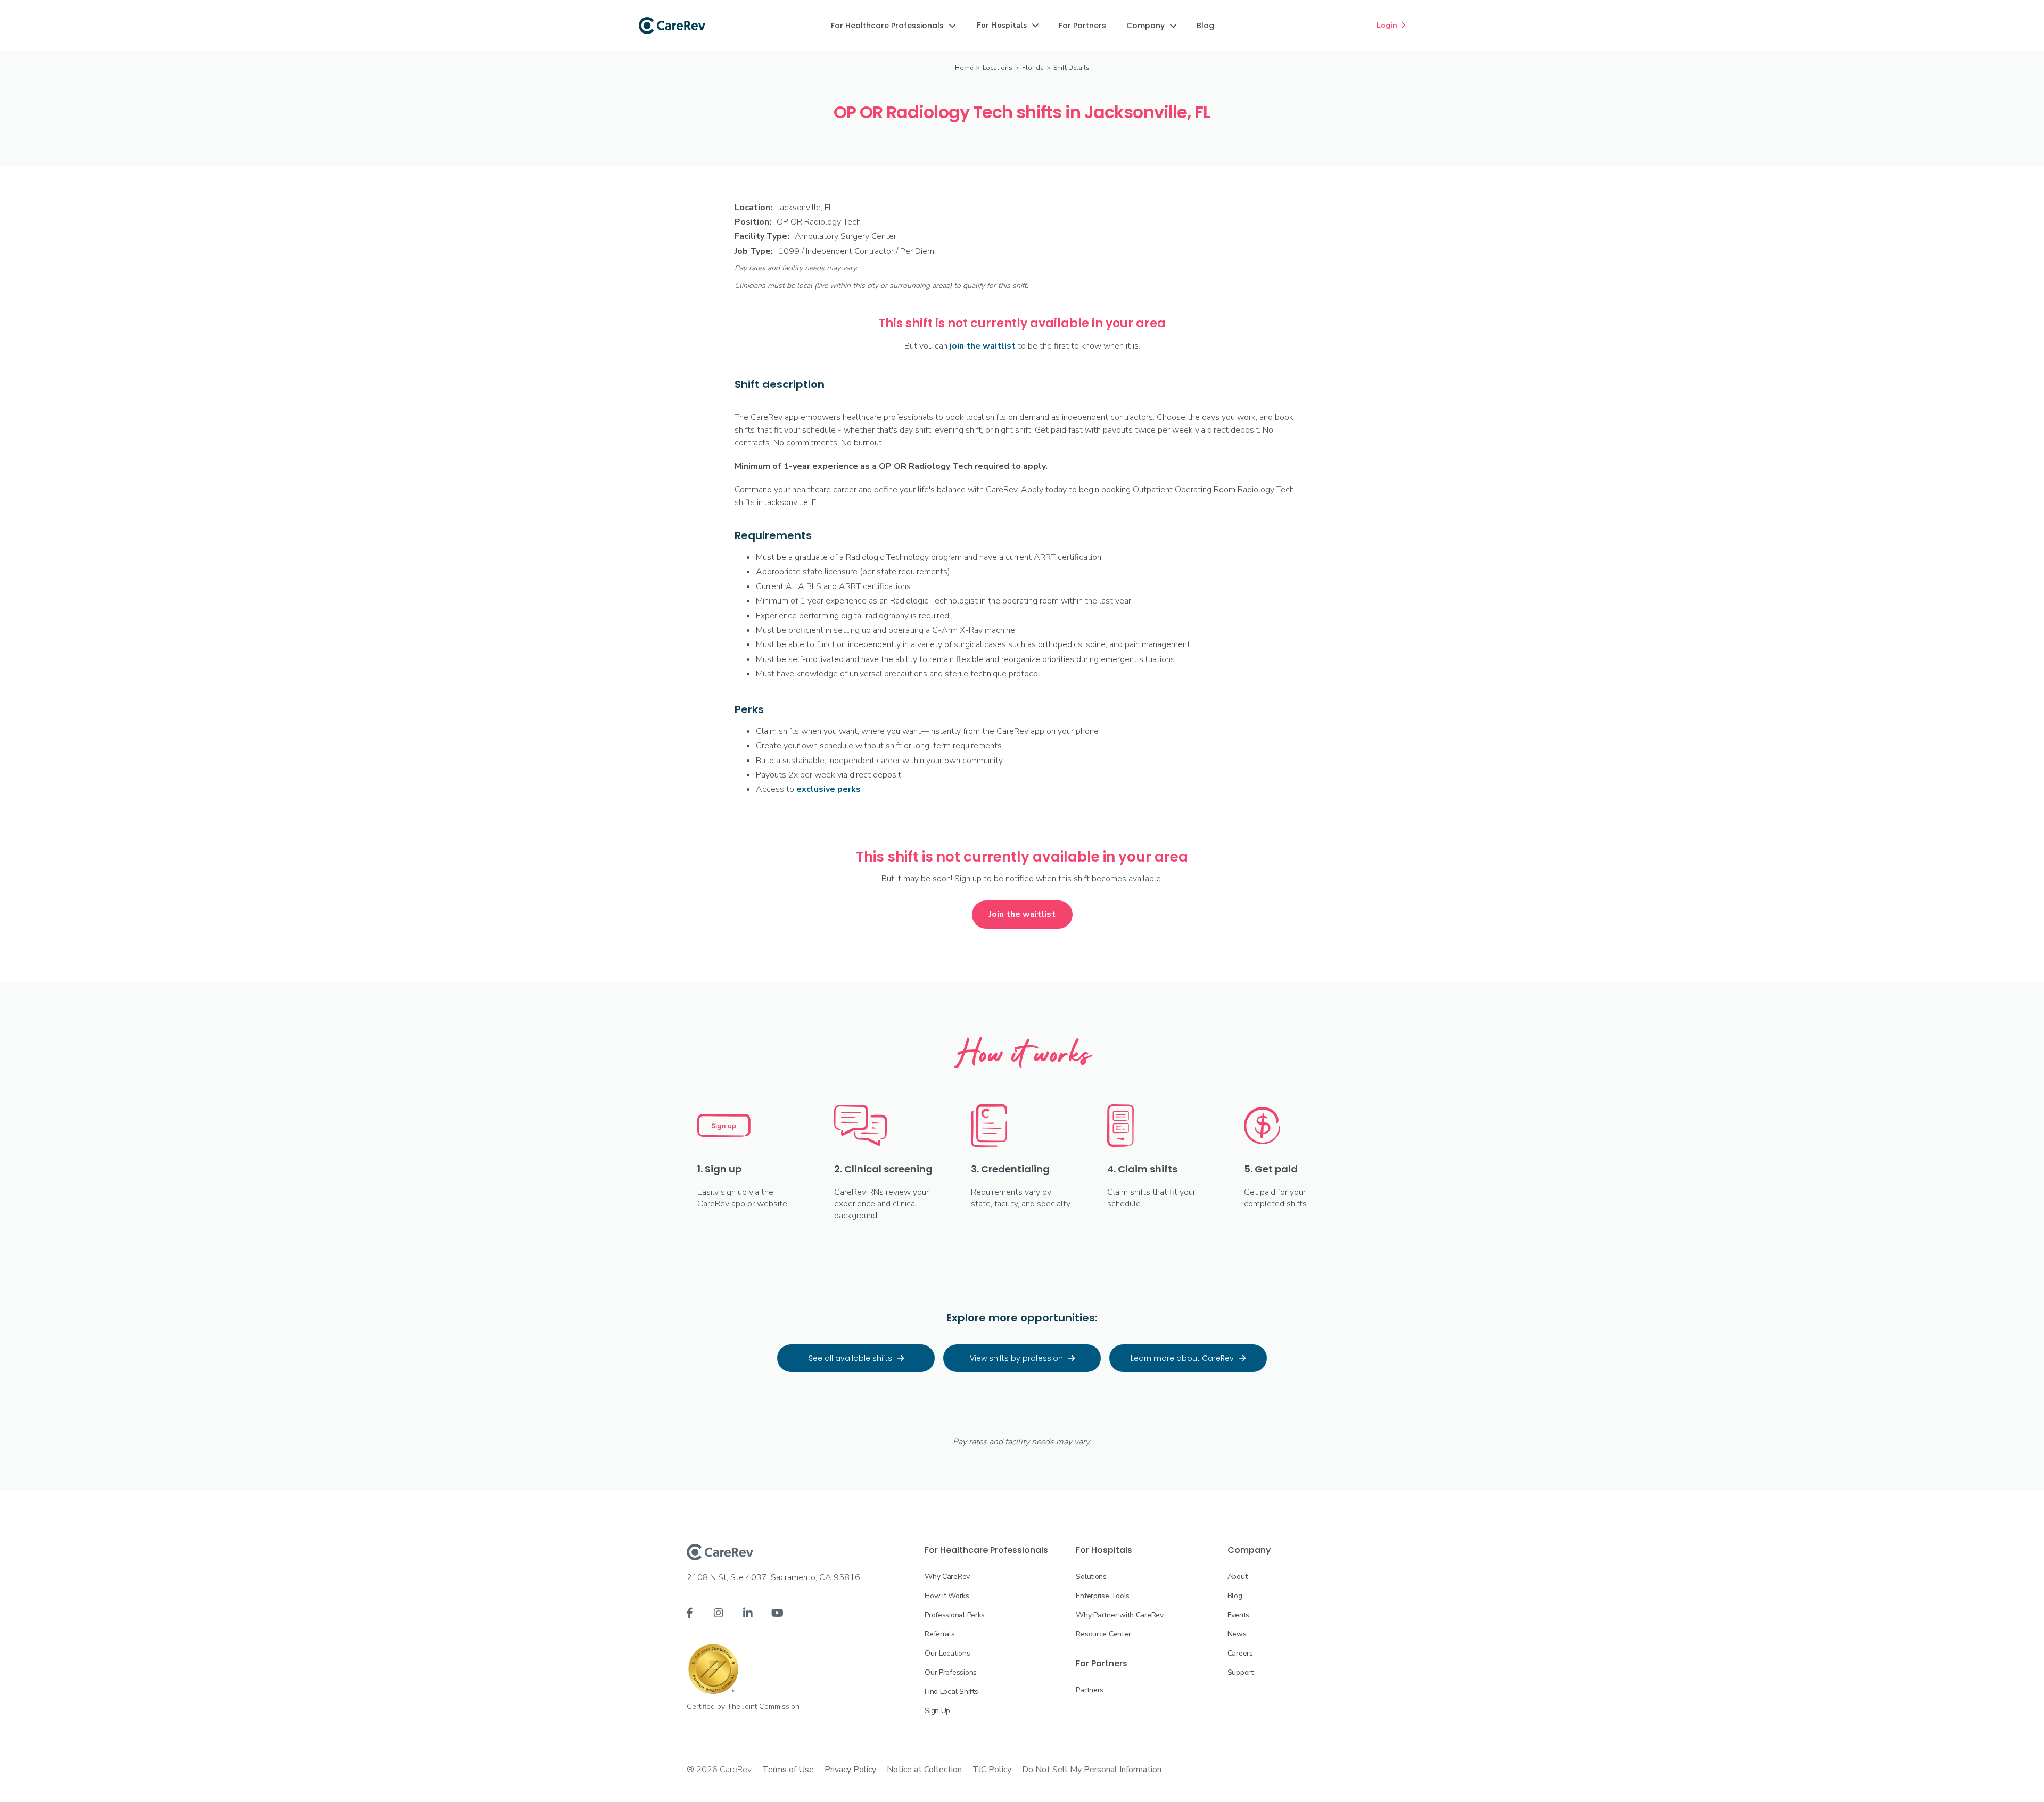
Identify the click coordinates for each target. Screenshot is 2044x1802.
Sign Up (937, 1711)
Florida (1033, 68)
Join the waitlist (1022, 914)
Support (1241, 1672)
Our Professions (951, 1672)
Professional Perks (955, 1615)
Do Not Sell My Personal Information (1092, 1770)
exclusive (829, 789)
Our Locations (947, 1653)
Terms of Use (788, 1770)
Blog (1235, 1596)
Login (1391, 25)
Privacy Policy (850, 1770)
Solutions (1091, 1577)
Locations (998, 68)
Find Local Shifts (951, 1692)
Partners (1090, 1690)
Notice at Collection (924, 1770)
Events (1238, 1615)
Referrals (939, 1634)
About (1238, 1577)
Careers (1240, 1653)
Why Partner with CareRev (1119, 1615)
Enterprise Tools (1103, 1596)
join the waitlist (983, 346)
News (1237, 1634)
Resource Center (1103, 1634)
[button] (893, 26)
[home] (672, 26)
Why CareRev (947, 1577)
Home (964, 68)
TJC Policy (992, 1770)
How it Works (947, 1596)
